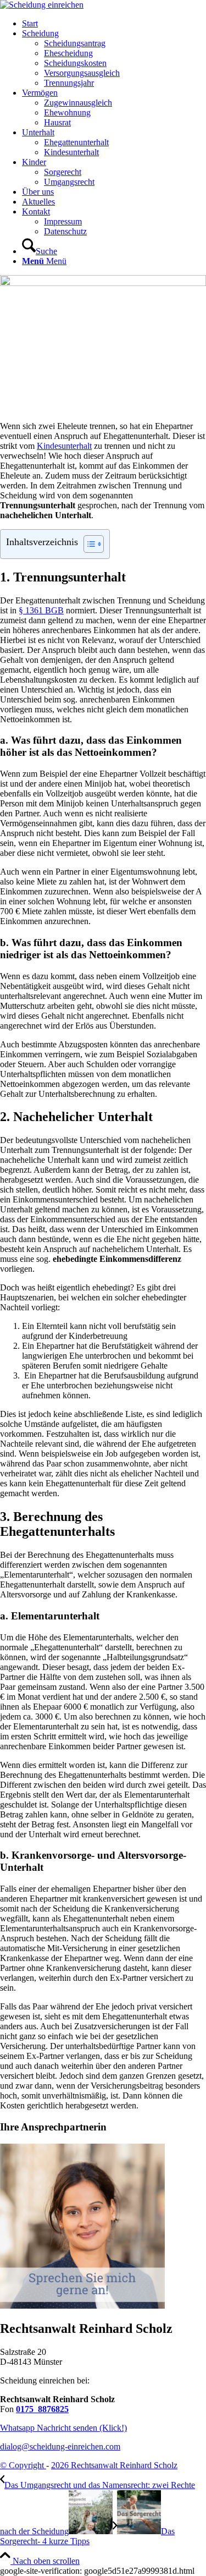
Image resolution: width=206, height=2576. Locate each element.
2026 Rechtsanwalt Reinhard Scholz (114, 2465)
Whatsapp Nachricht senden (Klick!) (63, 2428)
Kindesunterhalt (64, 446)
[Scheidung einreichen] (42, 5)
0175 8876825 (42, 2409)
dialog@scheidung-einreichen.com (60, 2446)
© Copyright (23, 2465)
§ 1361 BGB (41, 610)
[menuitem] (114, 24)
